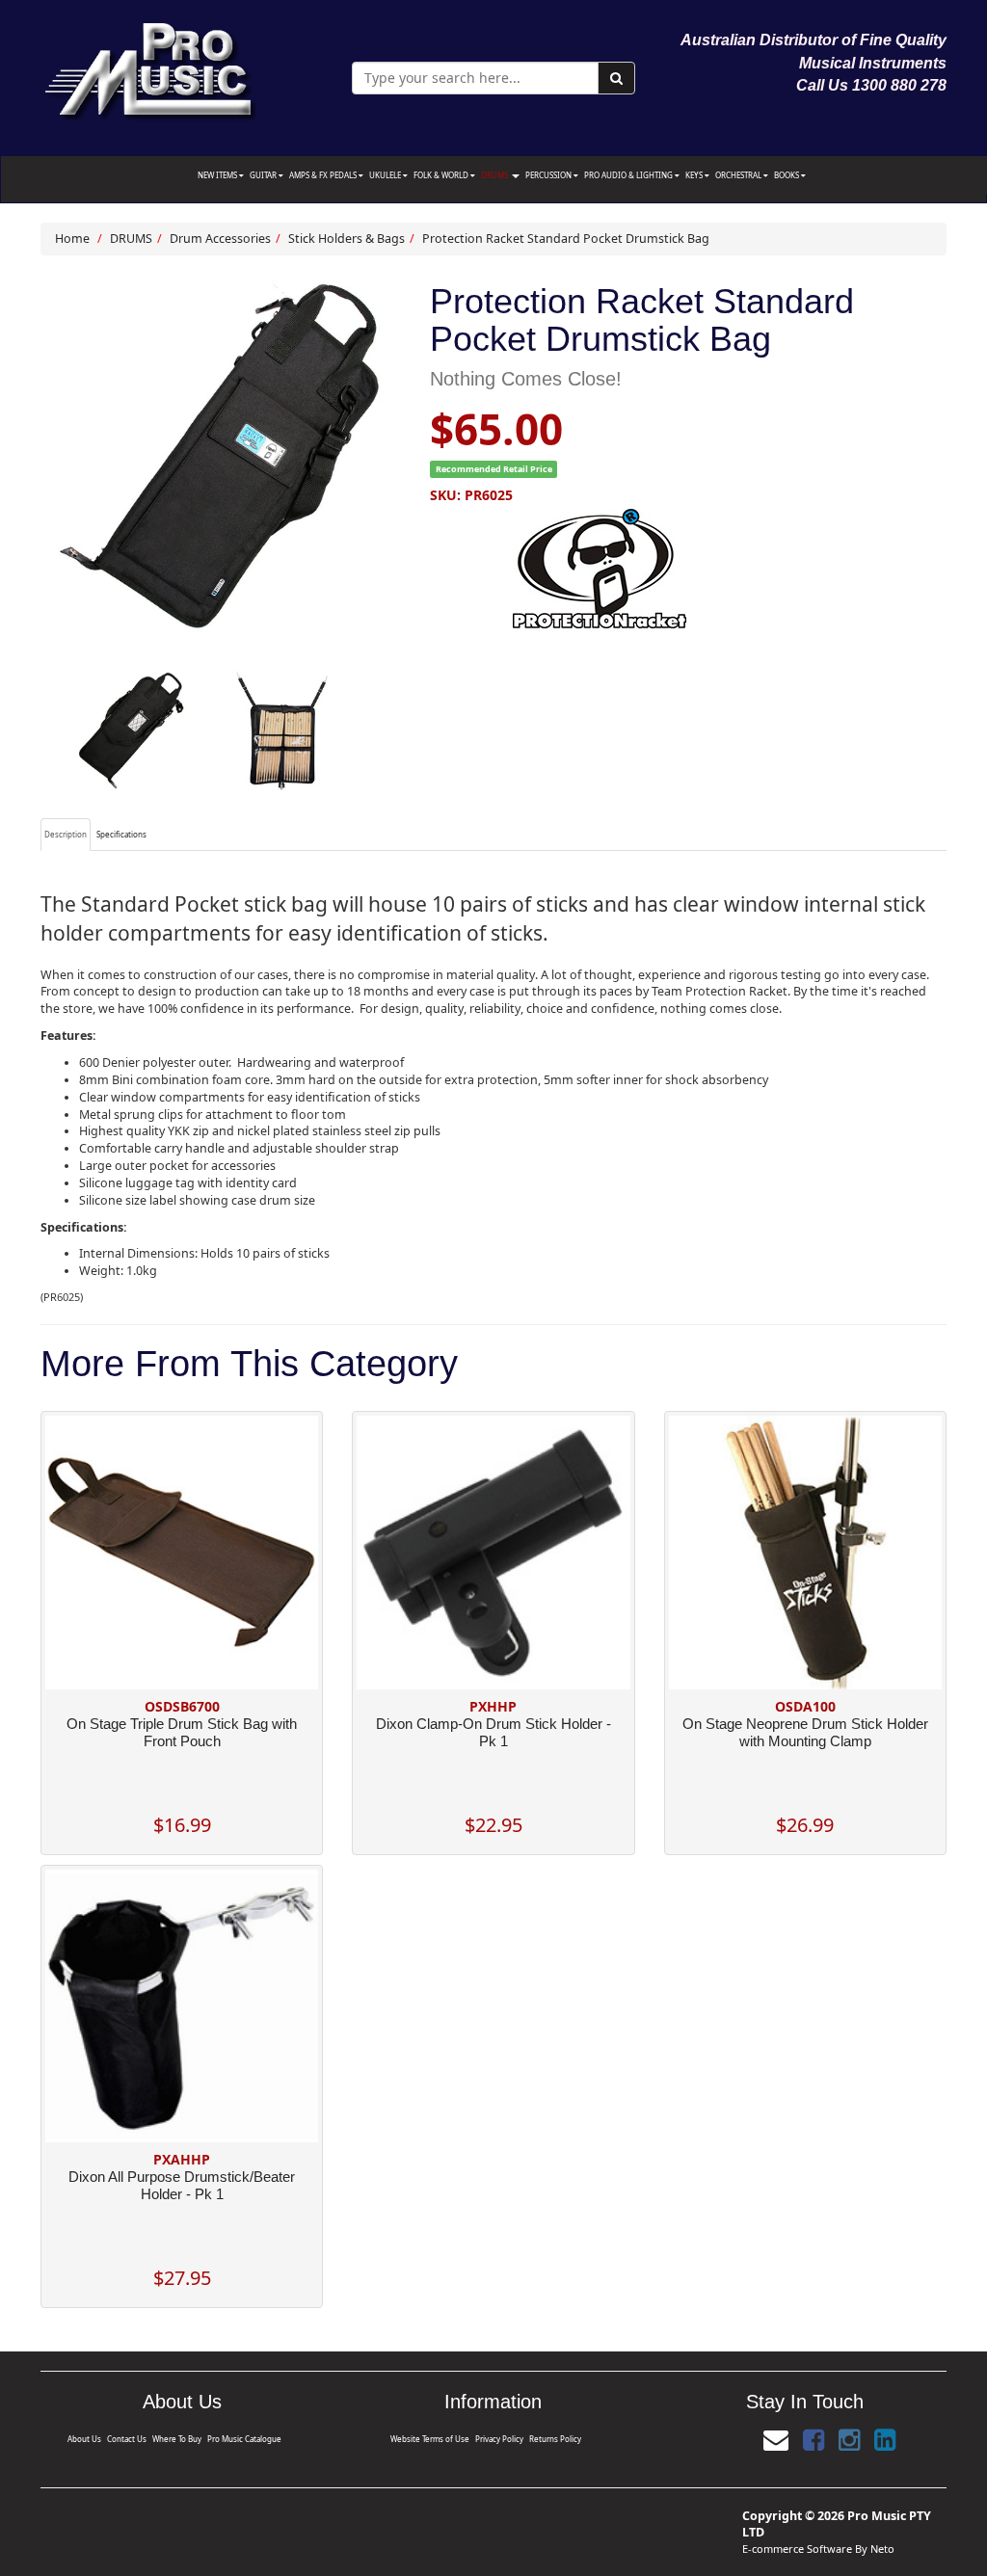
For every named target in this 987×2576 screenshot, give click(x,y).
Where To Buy (177, 2439)
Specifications (121, 834)
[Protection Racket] (688, 569)
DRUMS (495, 175)
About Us (84, 2439)
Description (66, 834)
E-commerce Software (797, 2549)
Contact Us (127, 2439)
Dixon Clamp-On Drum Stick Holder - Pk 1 (493, 1732)
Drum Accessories (220, 239)
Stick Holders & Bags (347, 239)
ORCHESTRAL (739, 175)
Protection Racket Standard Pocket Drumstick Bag (566, 239)
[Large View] (131, 731)
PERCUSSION (549, 175)
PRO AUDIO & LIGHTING (629, 175)
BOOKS (787, 175)
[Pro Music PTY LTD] (150, 67)
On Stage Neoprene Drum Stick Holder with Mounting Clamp (805, 1732)
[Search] (616, 78)
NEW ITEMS (218, 175)
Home (72, 239)
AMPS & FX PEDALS (324, 175)
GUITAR (264, 175)
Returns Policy (555, 2439)
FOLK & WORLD (442, 175)
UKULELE (386, 175)
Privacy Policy (499, 2439)
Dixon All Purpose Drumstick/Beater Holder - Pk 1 (182, 2185)
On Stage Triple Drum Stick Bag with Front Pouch (182, 1732)
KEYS (695, 175)
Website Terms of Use (430, 2439)
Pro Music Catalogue (244, 2439)
